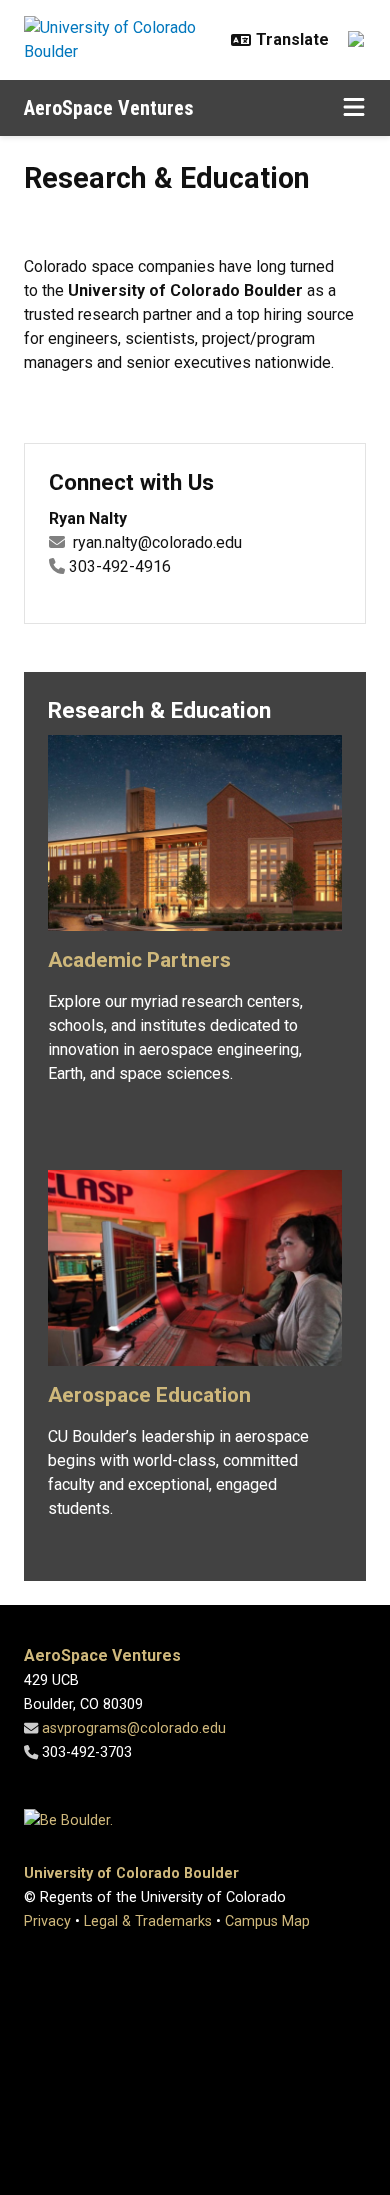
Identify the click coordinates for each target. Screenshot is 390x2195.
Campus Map (267, 1921)
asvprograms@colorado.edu (134, 1728)
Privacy (47, 1921)
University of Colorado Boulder (131, 1873)
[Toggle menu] (354, 108)
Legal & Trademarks (148, 1921)
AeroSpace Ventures (109, 108)
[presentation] (195, 841)
